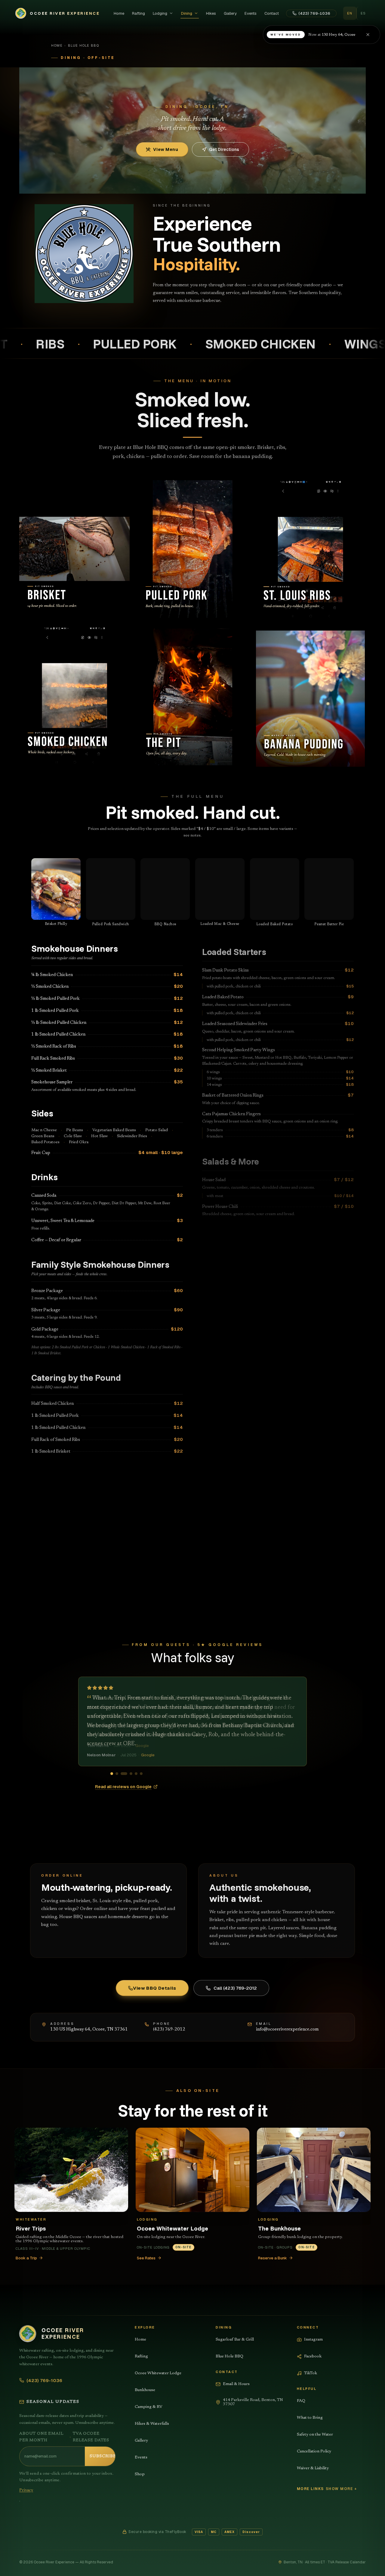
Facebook (313, 2356)
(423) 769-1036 (314, 13)
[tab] (114, 1774)
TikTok (311, 2373)
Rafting (139, 13)
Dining (187, 13)
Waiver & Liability (313, 2468)
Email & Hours (236, 2384)
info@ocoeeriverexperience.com (287, 2029)
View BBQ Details (155, 1988)
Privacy (26, 2490)
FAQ (301, 2401)
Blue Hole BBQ (229, 2356)
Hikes (211, 13)
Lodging (160, 13)
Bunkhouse (145, 2390)
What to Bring (310, 2418)
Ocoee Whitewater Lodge (158, 2373)
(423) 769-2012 (169, 2029)
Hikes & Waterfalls (152, 2424)
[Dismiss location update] (368, 35)
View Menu (166, 149)
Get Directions (224, 149)
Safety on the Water (315, 2435)
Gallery (230, 13)
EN (350, 13)
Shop (140, 2474)
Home (119, 13)
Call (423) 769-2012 (235, 1988)
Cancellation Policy (314, 2452)
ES (363, 13)
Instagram (313, 2340)
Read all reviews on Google (123, 1787)
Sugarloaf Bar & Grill (235, 2340)
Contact (272, 13)
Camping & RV (149, 2407)
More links (310, 2489)
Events (251, 13)
